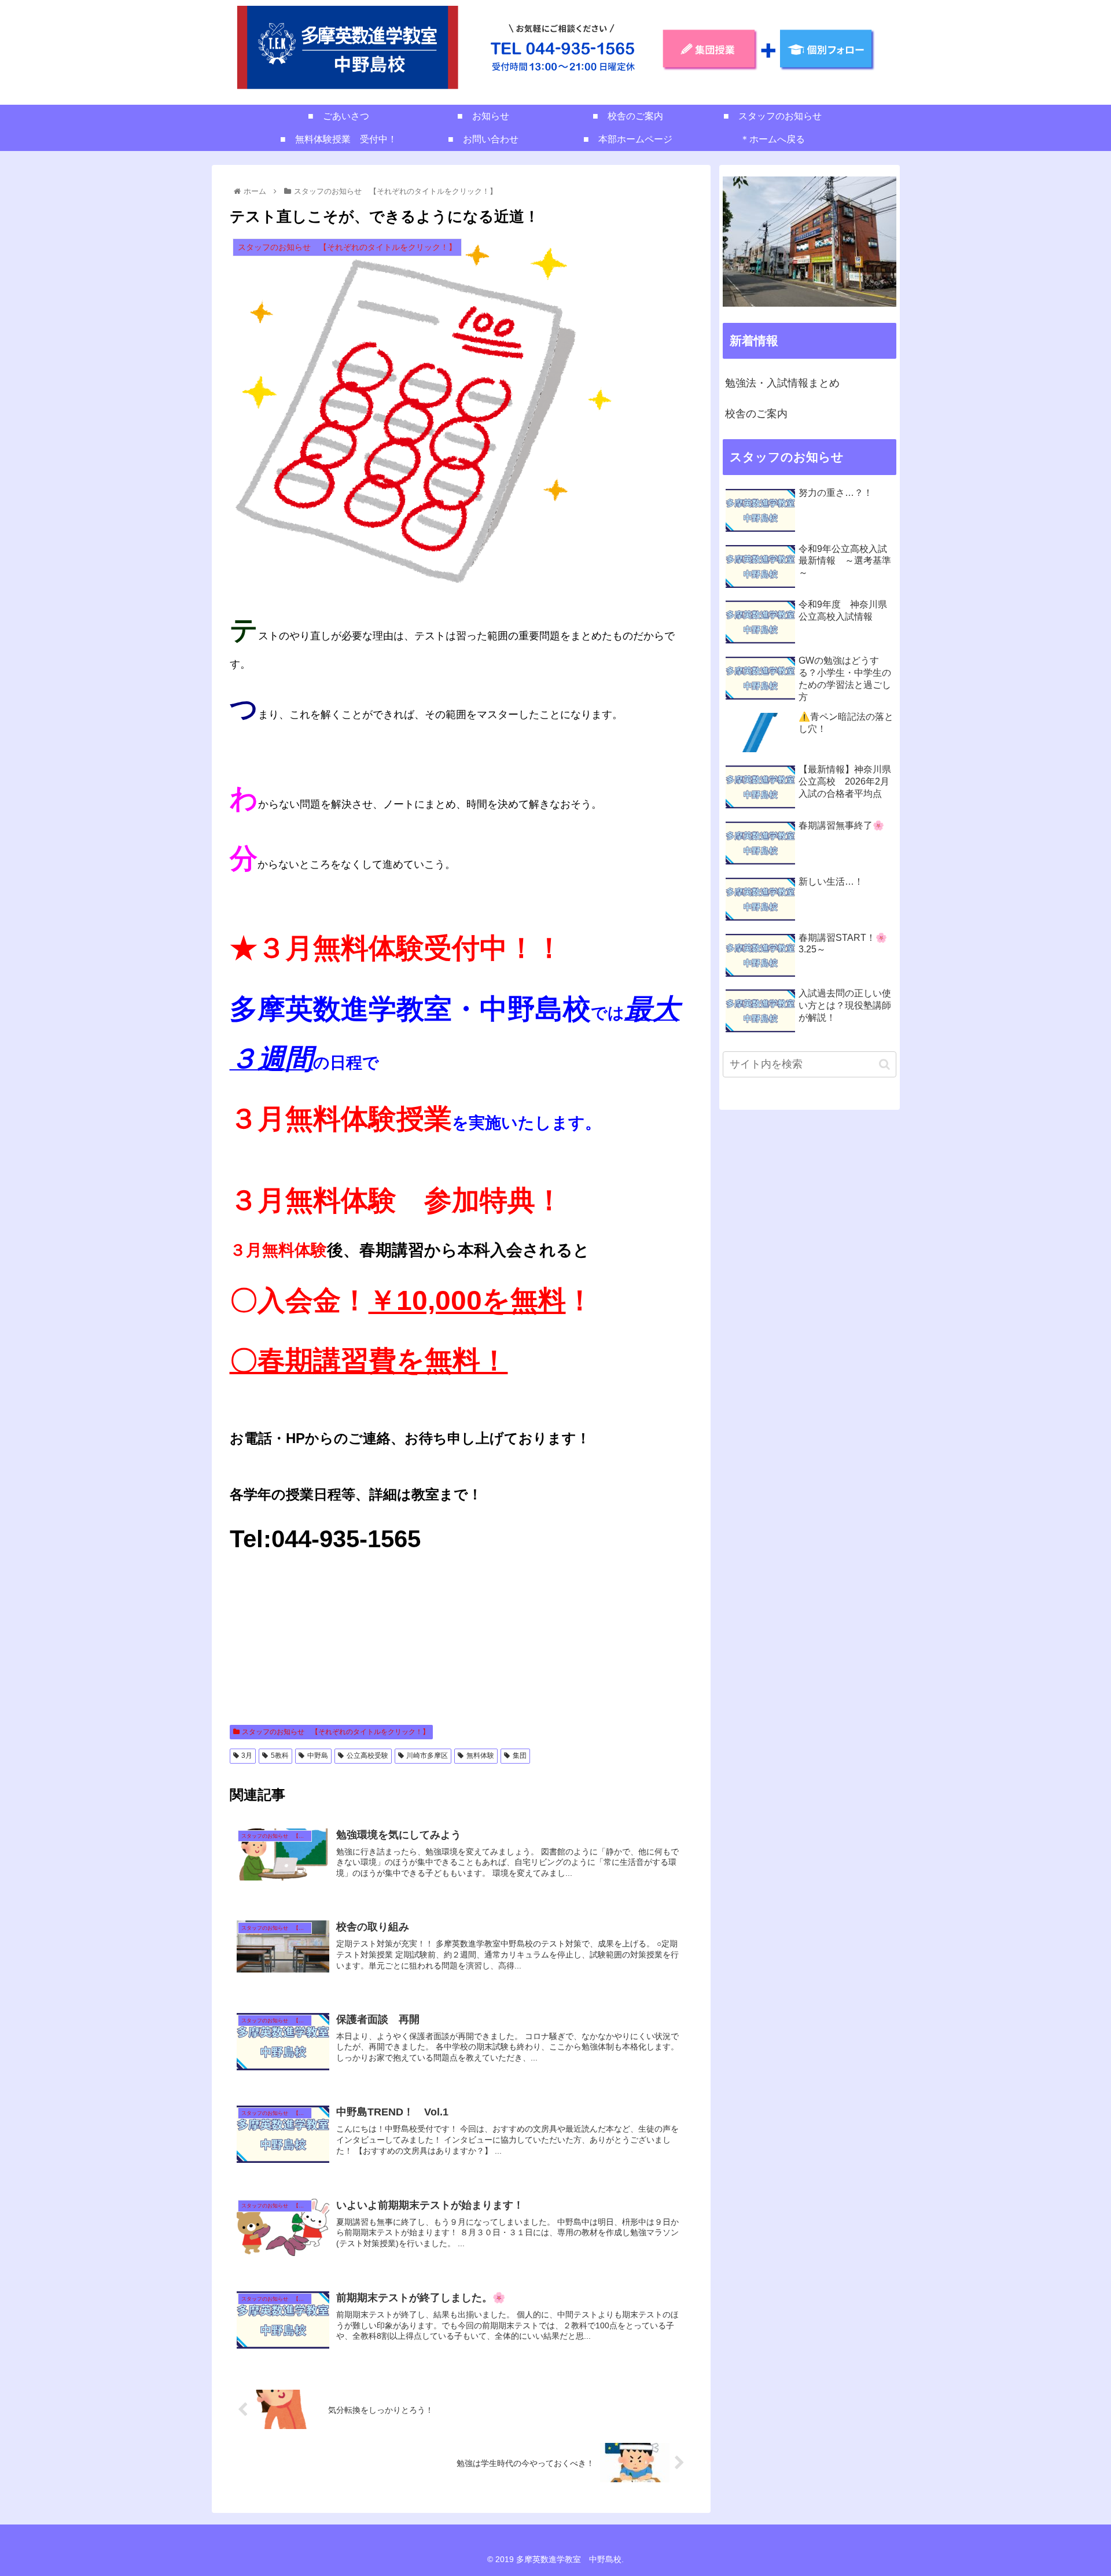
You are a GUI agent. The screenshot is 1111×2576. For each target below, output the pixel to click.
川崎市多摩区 (427, 1756)
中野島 (318, 1756)
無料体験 (480, 1756)
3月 (247, 1756)
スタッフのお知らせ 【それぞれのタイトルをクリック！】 (336, 1732)
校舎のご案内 (756, 414)
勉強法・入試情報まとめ (782, 383)
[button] (884, 1064)
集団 (520, 1756)
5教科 (280, 1756)
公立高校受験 (367, 1756)
